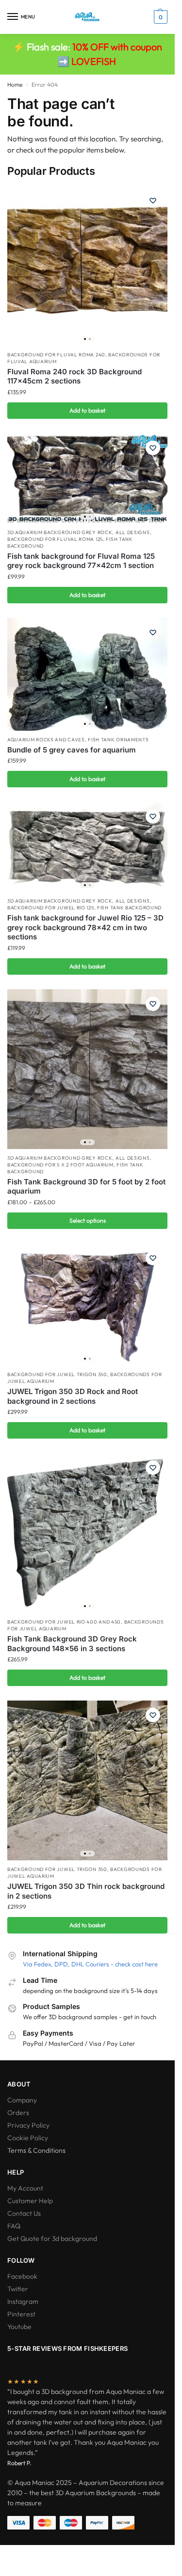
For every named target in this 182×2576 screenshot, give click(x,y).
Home (15, 84)
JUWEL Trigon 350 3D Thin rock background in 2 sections (86, 1891)
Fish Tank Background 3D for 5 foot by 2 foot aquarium (86, 1187)
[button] (159, 17)
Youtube (19, 2327)
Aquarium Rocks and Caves (46, 740)
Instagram (23, 2301)
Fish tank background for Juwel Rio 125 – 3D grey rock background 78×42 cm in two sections (85, 927)
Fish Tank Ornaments (118, 740)
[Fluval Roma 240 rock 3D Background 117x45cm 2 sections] (87, 266)
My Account (25, 2188)
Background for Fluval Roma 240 (56, 355)
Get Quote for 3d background (52, 2239)
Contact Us (24, 2213)
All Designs (133, 532)
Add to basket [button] (87, 410)
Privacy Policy (28, 2125)
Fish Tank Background (129, 908)
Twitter (18, 2289)
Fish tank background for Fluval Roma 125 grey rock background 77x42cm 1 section (81, 561)
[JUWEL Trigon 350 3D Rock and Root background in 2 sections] (87, 1305)
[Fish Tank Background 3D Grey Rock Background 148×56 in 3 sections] (87, 1533)
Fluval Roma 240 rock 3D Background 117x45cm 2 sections (74, 376)
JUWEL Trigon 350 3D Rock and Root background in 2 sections (73, 1396)
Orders (18, 2113)
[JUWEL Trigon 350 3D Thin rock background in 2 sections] (87, 1780)
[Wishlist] (153, 200)
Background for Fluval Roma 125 (55, 539)
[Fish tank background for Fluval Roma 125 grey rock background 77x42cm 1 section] (87, 478)
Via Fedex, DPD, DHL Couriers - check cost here (90, 1964)
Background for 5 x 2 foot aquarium (60, 1165)
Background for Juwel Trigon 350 (57, 1374)
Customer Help (30, 2201)
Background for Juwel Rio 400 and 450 (64, 1622)
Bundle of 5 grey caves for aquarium (72, 750)
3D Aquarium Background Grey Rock (60, 532)
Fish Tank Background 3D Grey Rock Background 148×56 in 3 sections (72, 1644)
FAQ (14, 2226)
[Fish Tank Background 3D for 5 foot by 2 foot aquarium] (87, 1069)
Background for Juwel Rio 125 (51, 908)
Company (22, 2100)
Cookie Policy (28, 2138)
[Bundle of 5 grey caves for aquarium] (87, 674)
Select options (88, 1220)
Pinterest (21, 2314)
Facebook (22, 2276)
